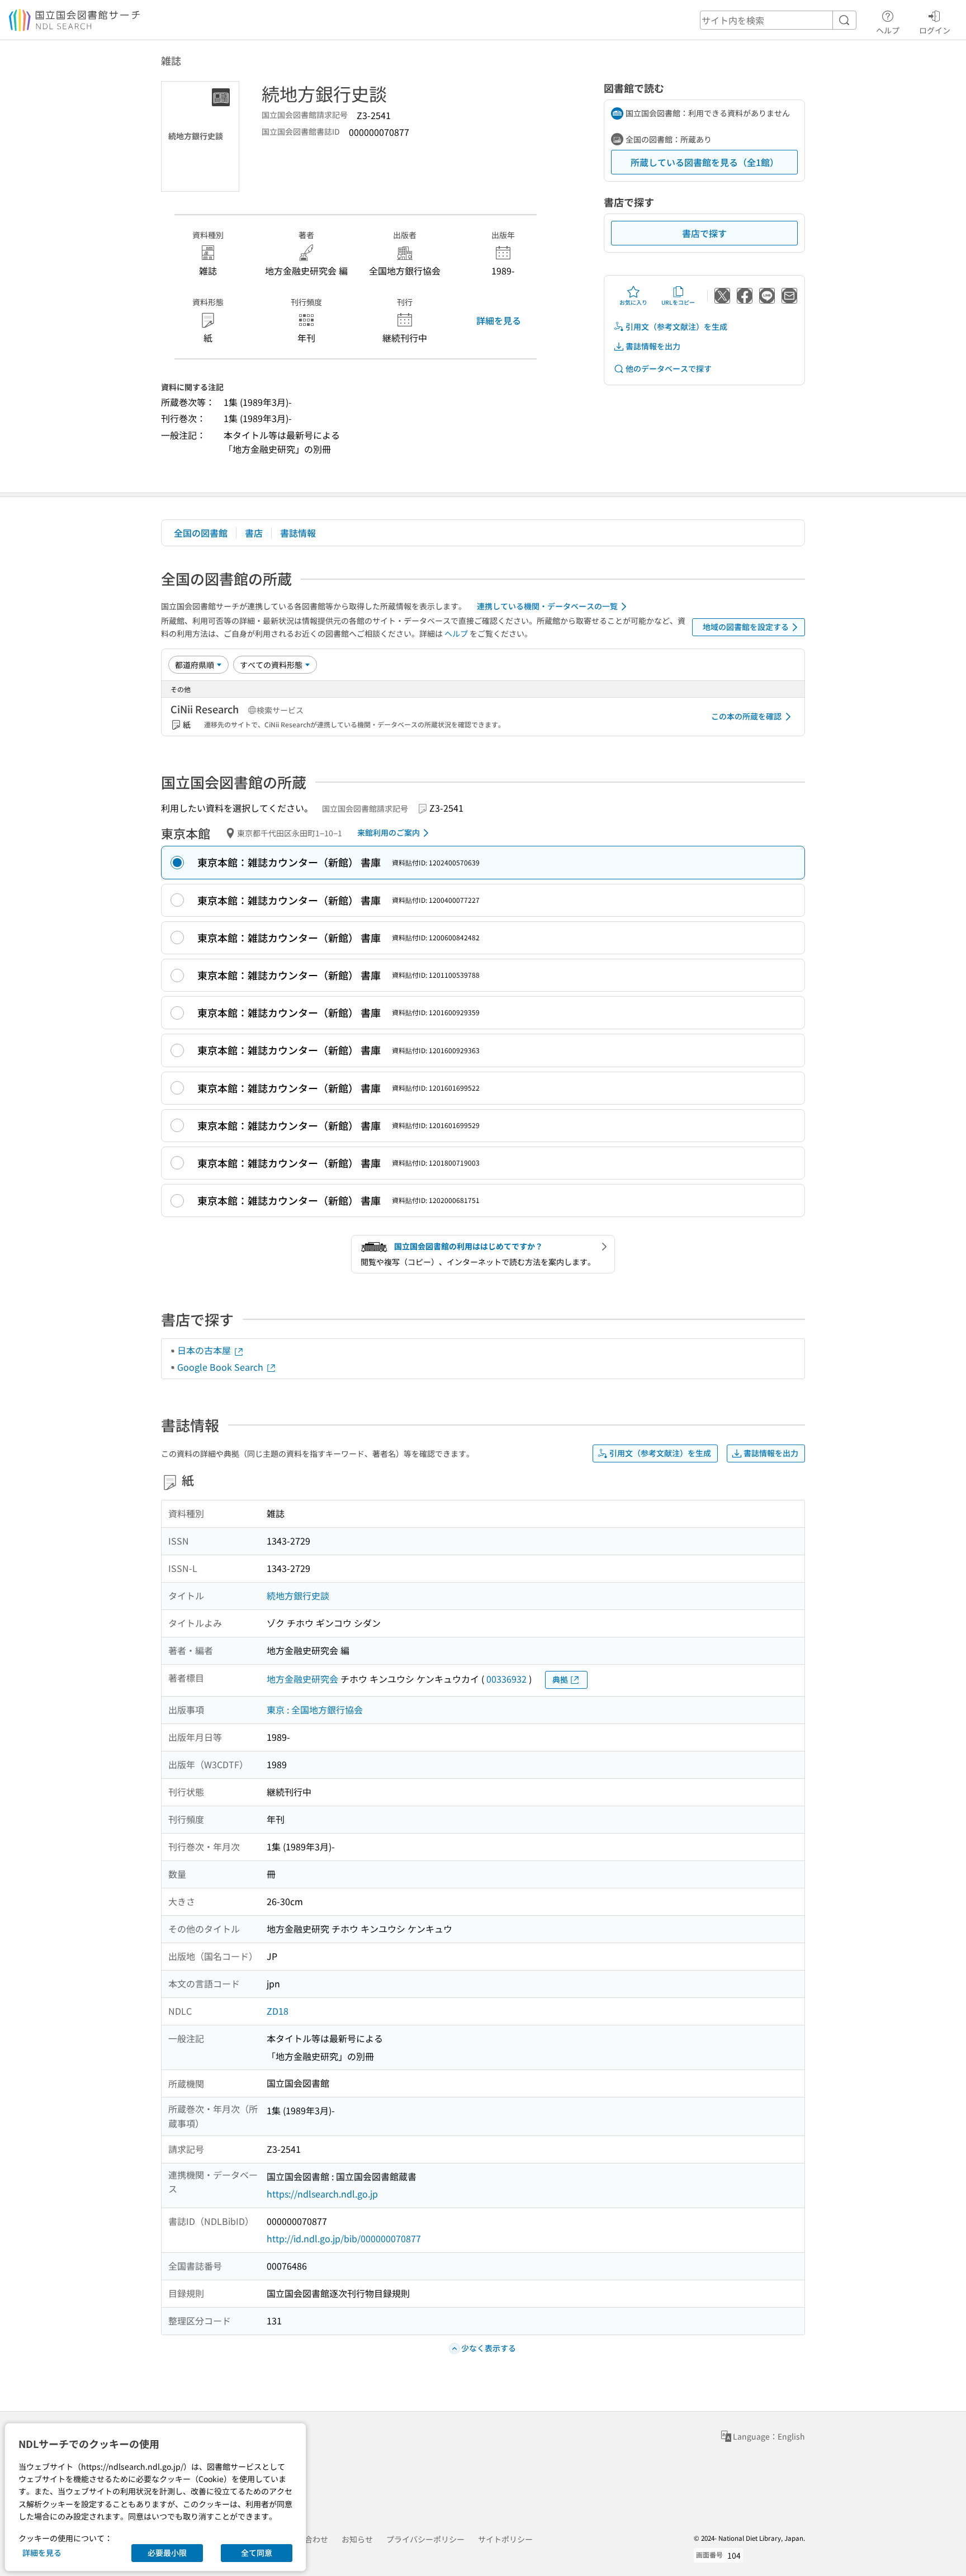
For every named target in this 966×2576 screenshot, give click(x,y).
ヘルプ (888, 30)
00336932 (506, 1679)
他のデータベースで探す (669, 368)
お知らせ (357, 2539)
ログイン (935, 30)
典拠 (560, 1679)
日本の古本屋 (205, 1350)
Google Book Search (221, 1367)
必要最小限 (167, 2553)
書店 (254, 533)
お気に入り (633, 302)
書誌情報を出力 (653, 346)
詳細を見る (499, 320)
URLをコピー (678, 302)
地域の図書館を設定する (746, 627)
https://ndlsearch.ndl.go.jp (322, 2194)
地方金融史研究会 (302, 1679)
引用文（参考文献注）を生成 (676, 326)
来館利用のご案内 (389, 832)
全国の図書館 (201, 533)
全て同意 (257, 2553)
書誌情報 (298, 533)
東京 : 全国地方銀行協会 (315, 1710)
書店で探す (704, 233)
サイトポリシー (505, 2539)
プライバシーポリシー (425, 2539)
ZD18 (278, 2011)
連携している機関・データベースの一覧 (547, 606)
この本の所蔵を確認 (746, 716)
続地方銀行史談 (298, 1595)
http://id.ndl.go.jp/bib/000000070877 (344, 2238)
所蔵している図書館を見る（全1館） (705, 162)
